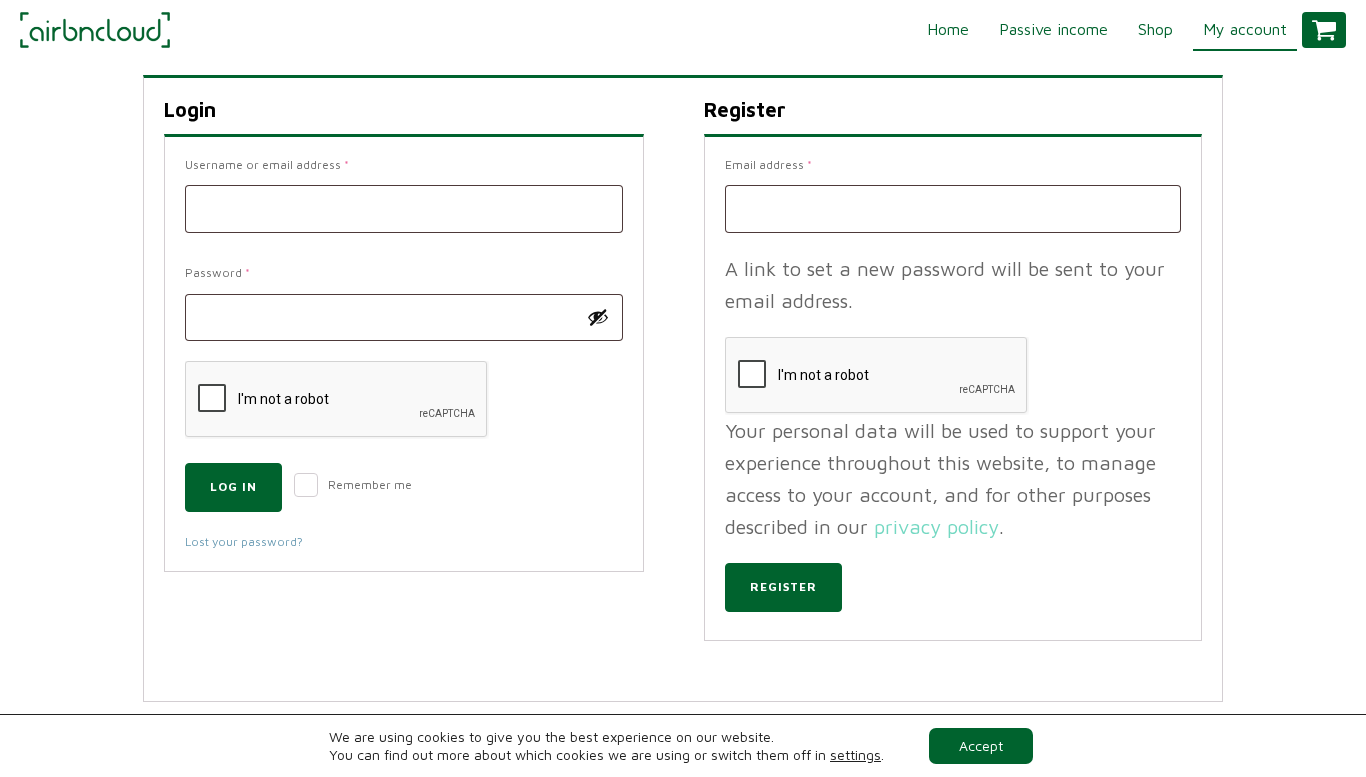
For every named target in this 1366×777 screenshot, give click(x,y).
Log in (233, 486)
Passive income (1053, 29)
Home (948, 29)
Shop (1155, 29)
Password (242, 272)
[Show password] (598, 317)
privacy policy (936, 526)
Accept (981, 745)
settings (855, 754)
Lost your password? (244, 541)
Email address (793, 164)
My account (1245, 29)
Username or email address (292, 164)
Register (783, 586)
